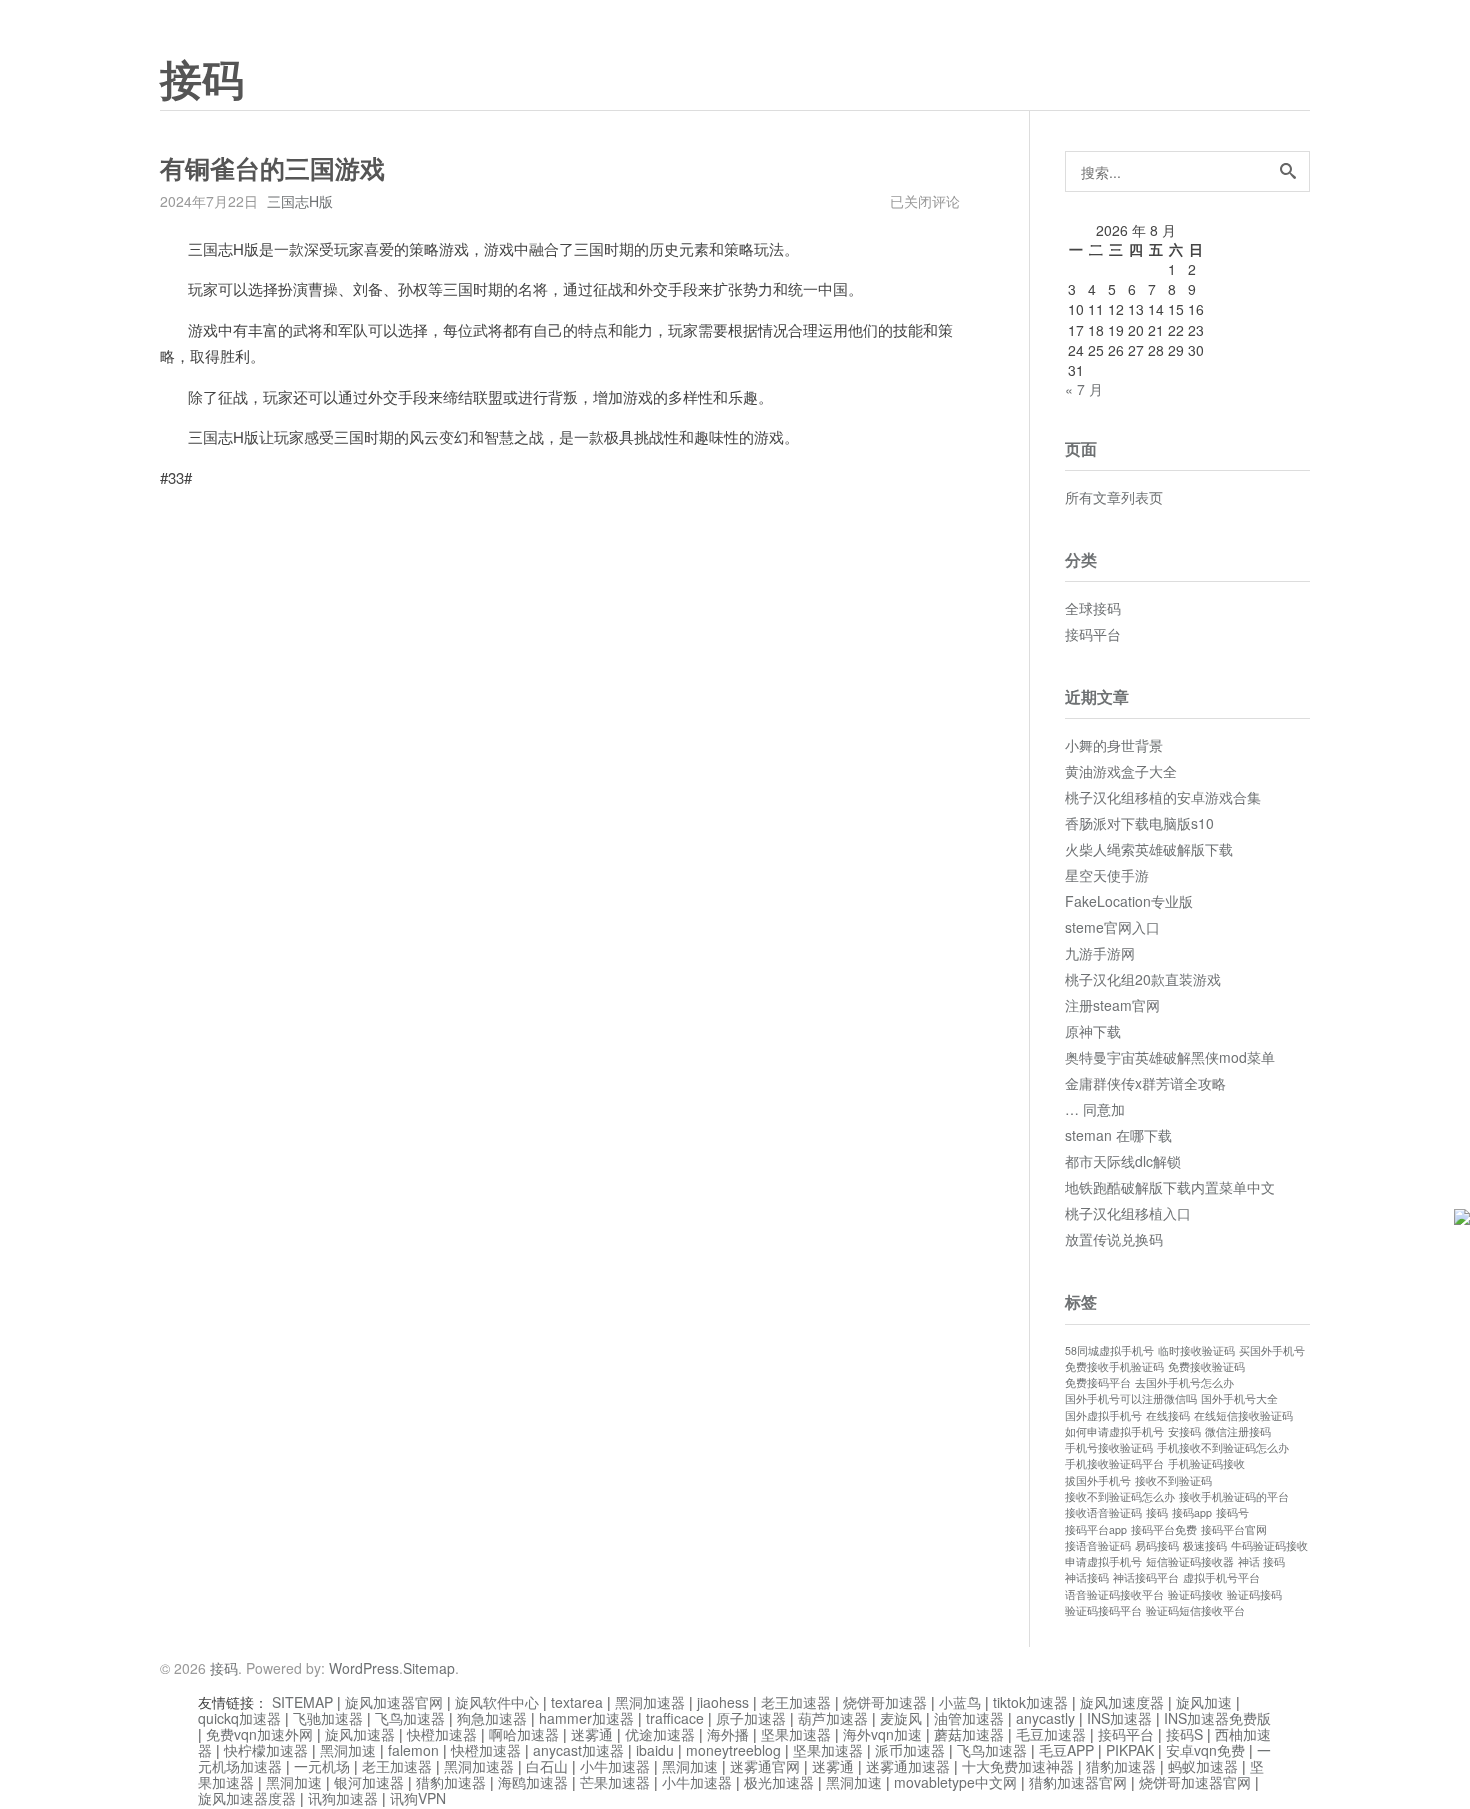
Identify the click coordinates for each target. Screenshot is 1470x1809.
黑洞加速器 (650, 1702)
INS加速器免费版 (1217, 1718)
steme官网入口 (1112, 927)
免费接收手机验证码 (1114, 1366)
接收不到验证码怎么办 (1120, 1496)
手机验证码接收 (1206, 1463)
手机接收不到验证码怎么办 (1223, 1447)
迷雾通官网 (765, 1766)
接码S (1184, 1734)
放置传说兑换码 (1114, 1239)
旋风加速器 (360, 1734)
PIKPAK (1130, 1750)
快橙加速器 (442, 1734)
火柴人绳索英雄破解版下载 (1149, 849)
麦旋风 (901, 1718)
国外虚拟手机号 (1103, 1415)
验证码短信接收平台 (1195, 1610)
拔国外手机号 (1098, 1480)
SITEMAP (302, 1702)
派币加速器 (910, 1750)
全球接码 (1093, 608)
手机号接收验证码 (1109, 1447)
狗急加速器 (492, 1718)
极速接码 (1205, 1545)
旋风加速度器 (1122, 1702)
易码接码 (1157, 1545)
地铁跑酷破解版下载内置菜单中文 (1170, 1187)
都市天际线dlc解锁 (1123, 1161)
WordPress (364, 1668)
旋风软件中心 (497, 1702)
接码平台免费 (1164, 1529)
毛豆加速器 (1051, 1734)
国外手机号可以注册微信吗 (1131, 1398)
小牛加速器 (615, 1766)
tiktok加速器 (1030, 1702)
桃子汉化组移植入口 (1128, 1213)
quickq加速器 (239, 1718)
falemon (413, 1750)
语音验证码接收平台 (1114, 1594)
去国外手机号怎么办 (1184, 1382)
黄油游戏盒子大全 (1121, 771)
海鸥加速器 (533, 1782)
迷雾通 (592, 1734)
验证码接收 (1195, 1594)
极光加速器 (779, 1782)
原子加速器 (751, 1718)
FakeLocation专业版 (1129, 901)
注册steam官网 (1112, 1005)
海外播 (728, 1734)
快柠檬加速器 (266, 1750)
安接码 (1184, 1431)
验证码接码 (1254, 1594)
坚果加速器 (796, 1734)
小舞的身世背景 (1114, 745)
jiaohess (723, 1702)
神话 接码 (1261, 1561)
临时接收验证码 (1196, 1350)
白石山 (547, 1766)
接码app (1192, 1512)
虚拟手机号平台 (1221, 1577)
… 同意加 (1095, 1109)
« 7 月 (1084, 389)
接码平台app (1096, 1529)
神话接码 (1087, 1577)
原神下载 (1093, 1031)
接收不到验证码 (1173, 1480)
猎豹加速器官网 (1078, 1782)
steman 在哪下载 (1118, 1135)
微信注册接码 (1238, 1431)
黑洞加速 (348, 1750)
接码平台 (1093, 634)
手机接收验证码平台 (1114, 1463)
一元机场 (322, 1766)
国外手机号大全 (1239, 1398)
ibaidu (655, 1750)
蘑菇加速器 (969, 1734)
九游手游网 (1100, 953)
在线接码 (1168, 1415)
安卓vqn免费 (1205, 1750)
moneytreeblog (733, 1750)
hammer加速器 (586, 1718)
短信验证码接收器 (1190, 1561)
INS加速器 (1119, 1718)
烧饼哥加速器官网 (1195, 1782)
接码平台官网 (1234, 1529)
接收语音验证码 (1103, 1512)
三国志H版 (300, 201)
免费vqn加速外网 (259, 1734)
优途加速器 (660, 1734)
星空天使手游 (1107, 875)
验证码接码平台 (1103, 1610)
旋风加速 (1204, 1702)
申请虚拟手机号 (1103, 1561)
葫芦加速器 (833, 1718)
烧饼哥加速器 (885, 1702)
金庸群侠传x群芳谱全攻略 (1145, 1083)
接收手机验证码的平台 (1234, 1496)
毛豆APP (1066, 1750)
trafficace (675, 1718)
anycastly (1045, 1718)
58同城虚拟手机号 (1109, 1350)
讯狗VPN (418, 1798)
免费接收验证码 (1206, 1366)
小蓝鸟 (960, 1702)
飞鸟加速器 (410, 1718)
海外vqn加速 (882, 1734)
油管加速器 (969, 1718)
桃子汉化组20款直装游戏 (1143, 979)
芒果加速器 (615, 1782)
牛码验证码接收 (1269, 1545)
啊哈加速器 (524, 1734)
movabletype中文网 (955, 1782)
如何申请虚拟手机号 (1114, 1431)
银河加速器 (369, 1782)
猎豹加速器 (1121, 1766)
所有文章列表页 (1114, 497)
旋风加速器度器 (247, 1798)
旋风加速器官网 (394, 1702)
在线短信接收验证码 (1243, 1415)
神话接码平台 (1146, 1577)
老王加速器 (796, 1702)
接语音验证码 (1098, 1545)
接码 (202, 81)
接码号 (1232, 1512)
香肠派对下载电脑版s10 (1139, 823)
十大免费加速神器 (1018, 1766)
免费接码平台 (1098, 1382)
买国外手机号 (1272, 1350)
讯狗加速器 (343, 1798)
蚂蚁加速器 (1203, 1766)
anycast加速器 (578, 1750)
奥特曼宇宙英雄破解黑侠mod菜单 (1170, 1057)
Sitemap (429, 1668)
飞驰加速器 (328, 1718)
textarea (577, 1702)
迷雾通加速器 (908, 1766)
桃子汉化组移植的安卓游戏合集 (1163, 797)
